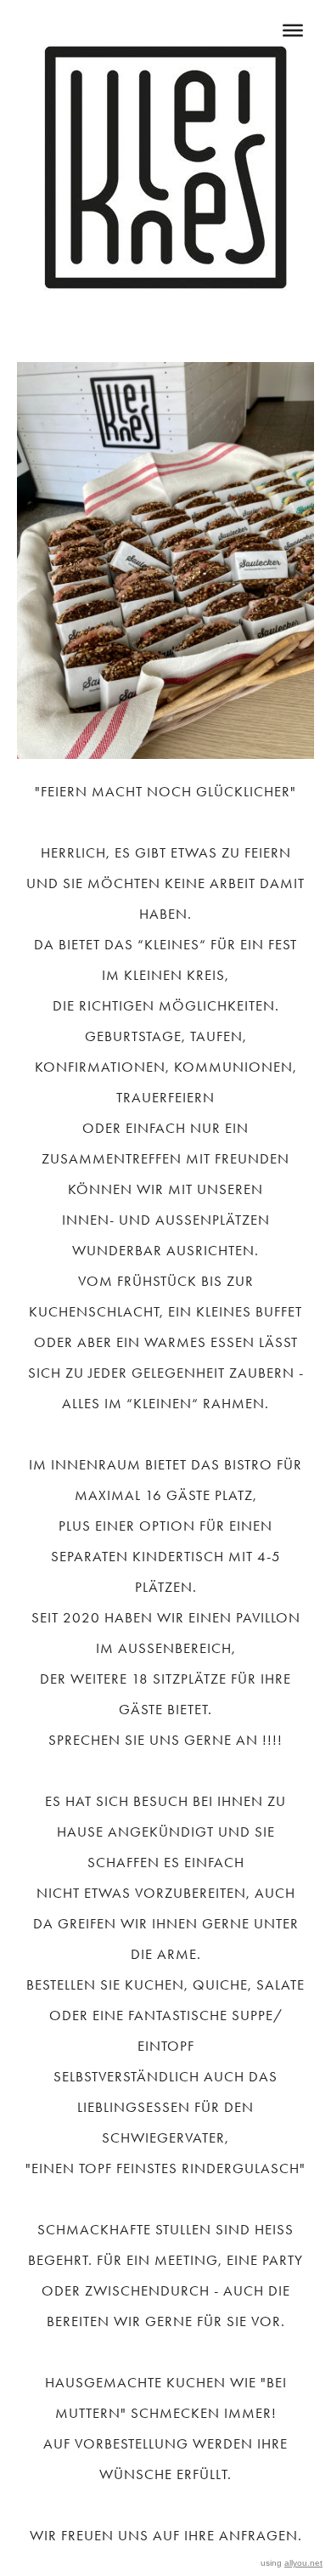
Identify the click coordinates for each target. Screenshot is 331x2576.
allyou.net (303, 2563)
